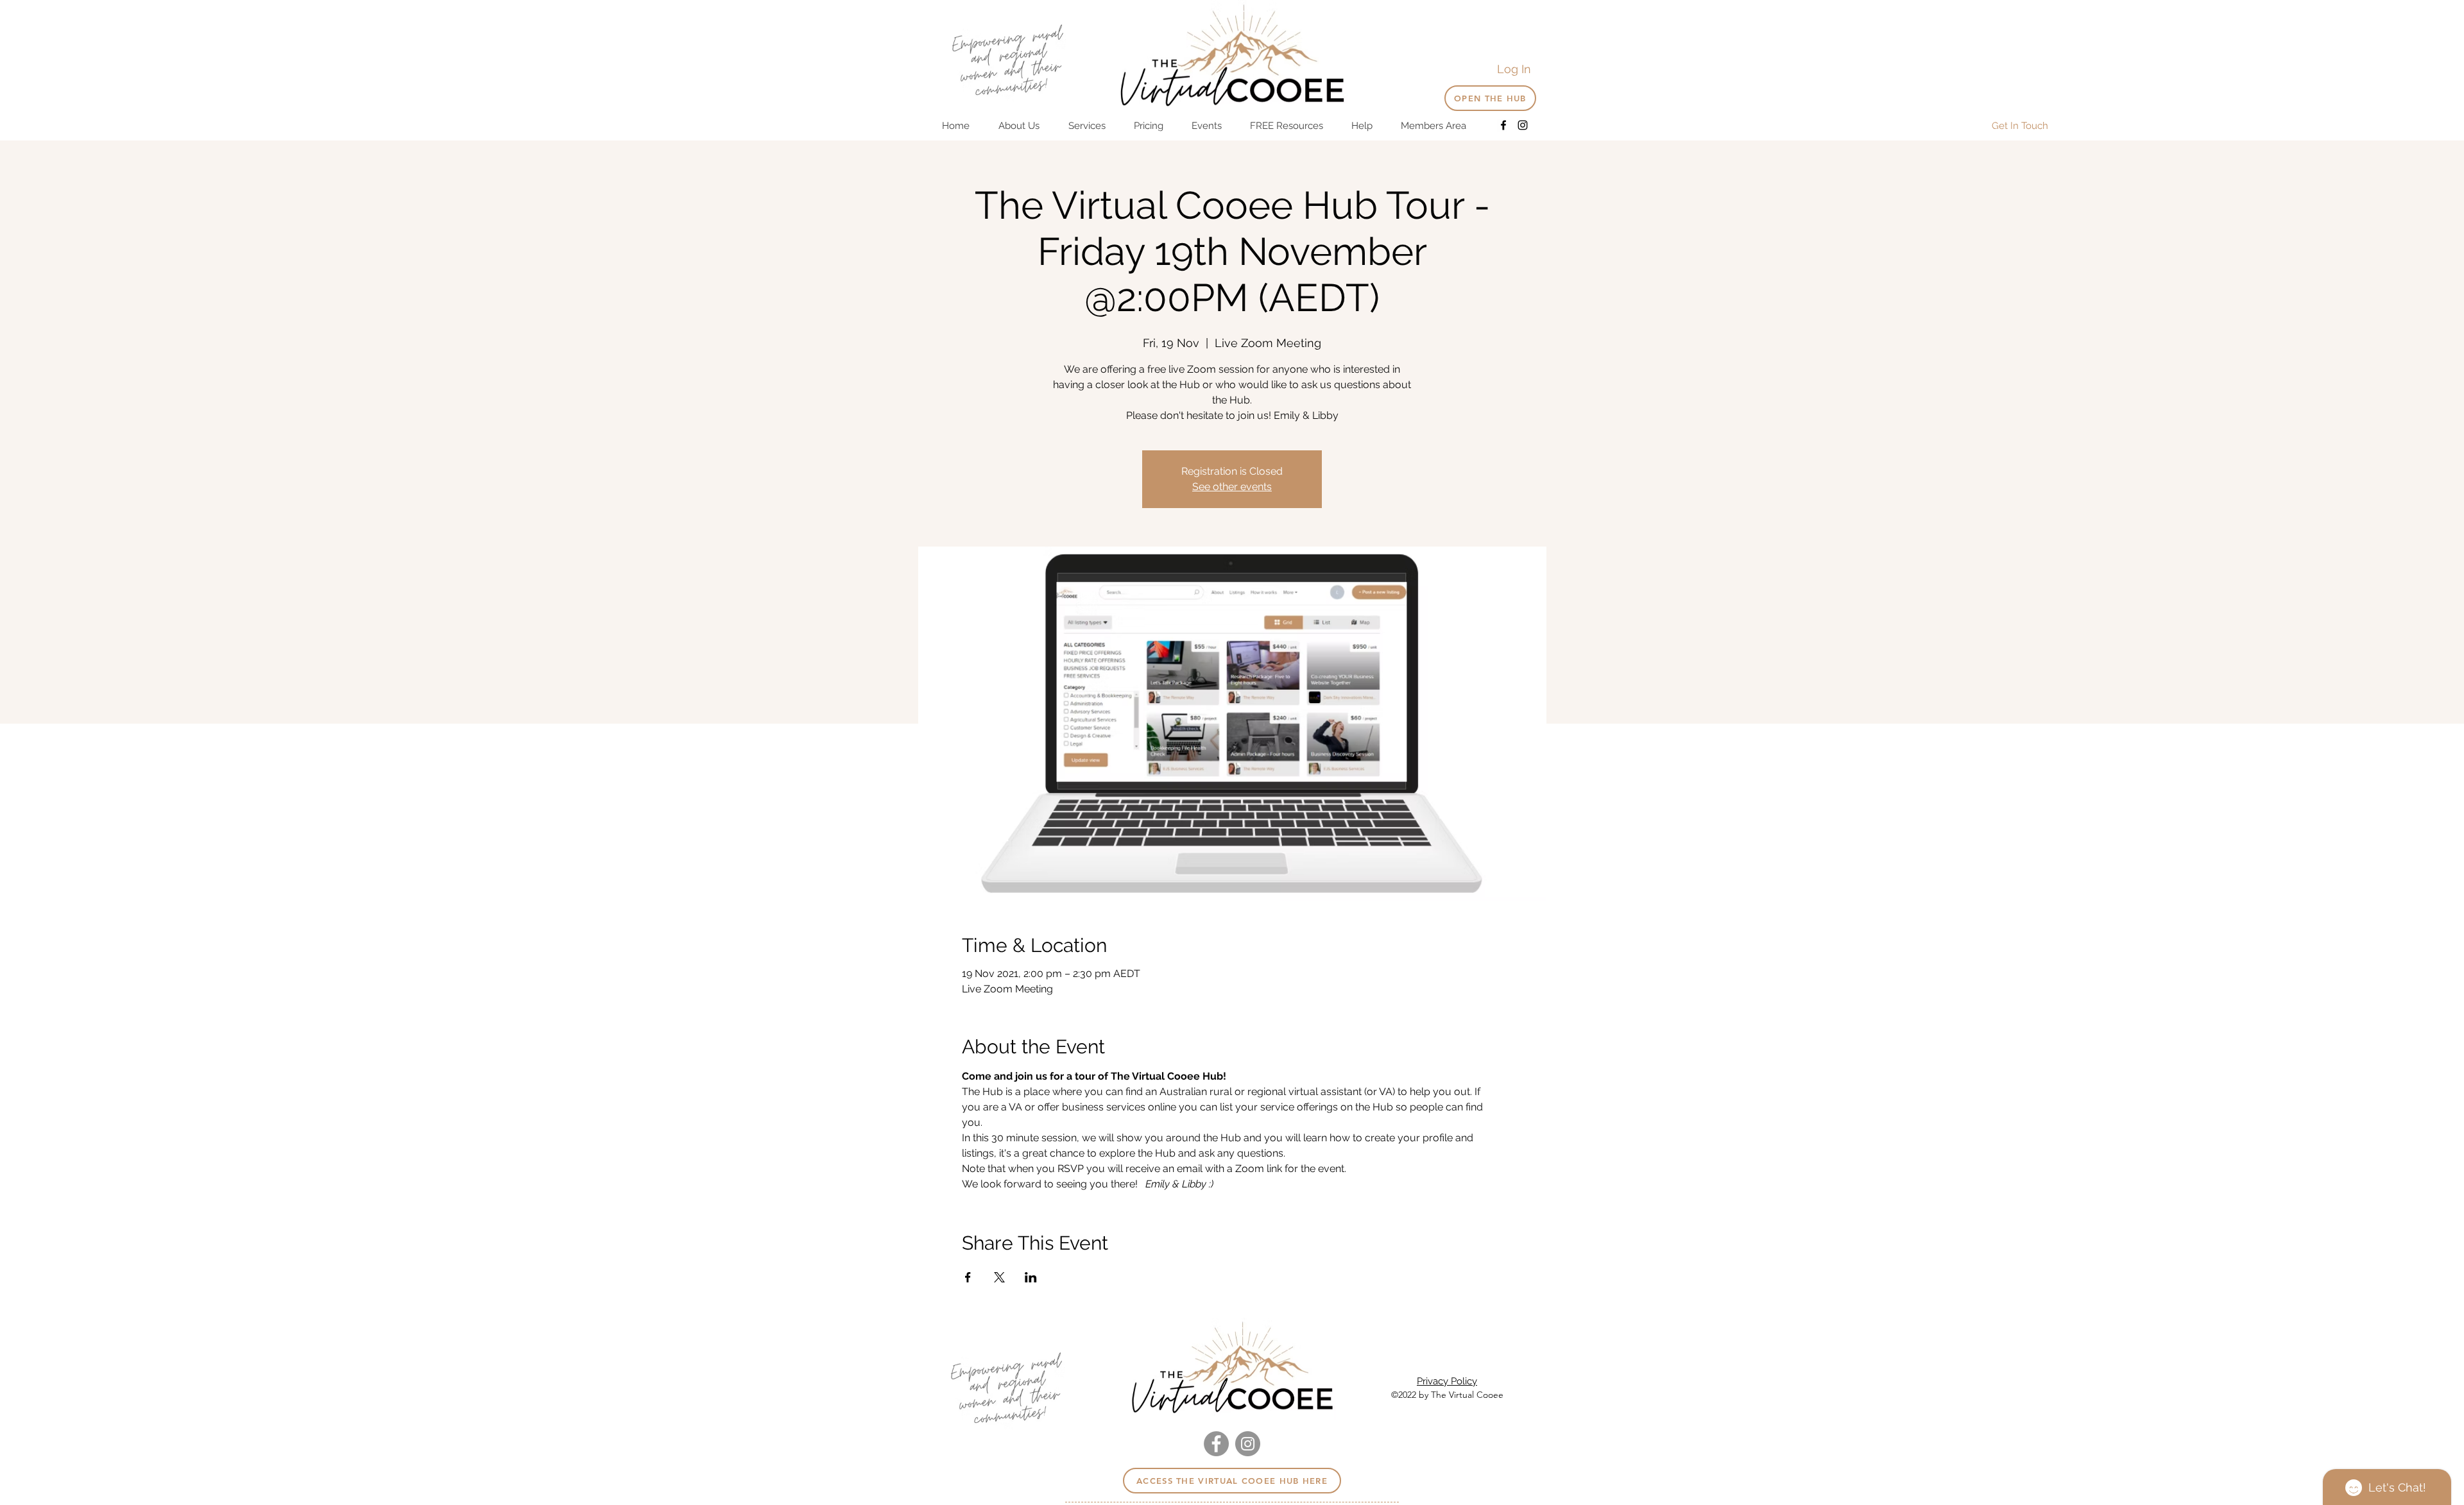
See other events (1232, 487)
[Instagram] (1523, 125)
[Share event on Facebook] (968, 1277)
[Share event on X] (999, 1277)
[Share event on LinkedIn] (1031, 1277)
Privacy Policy (1447, 1381)
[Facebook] (1503, 125)
